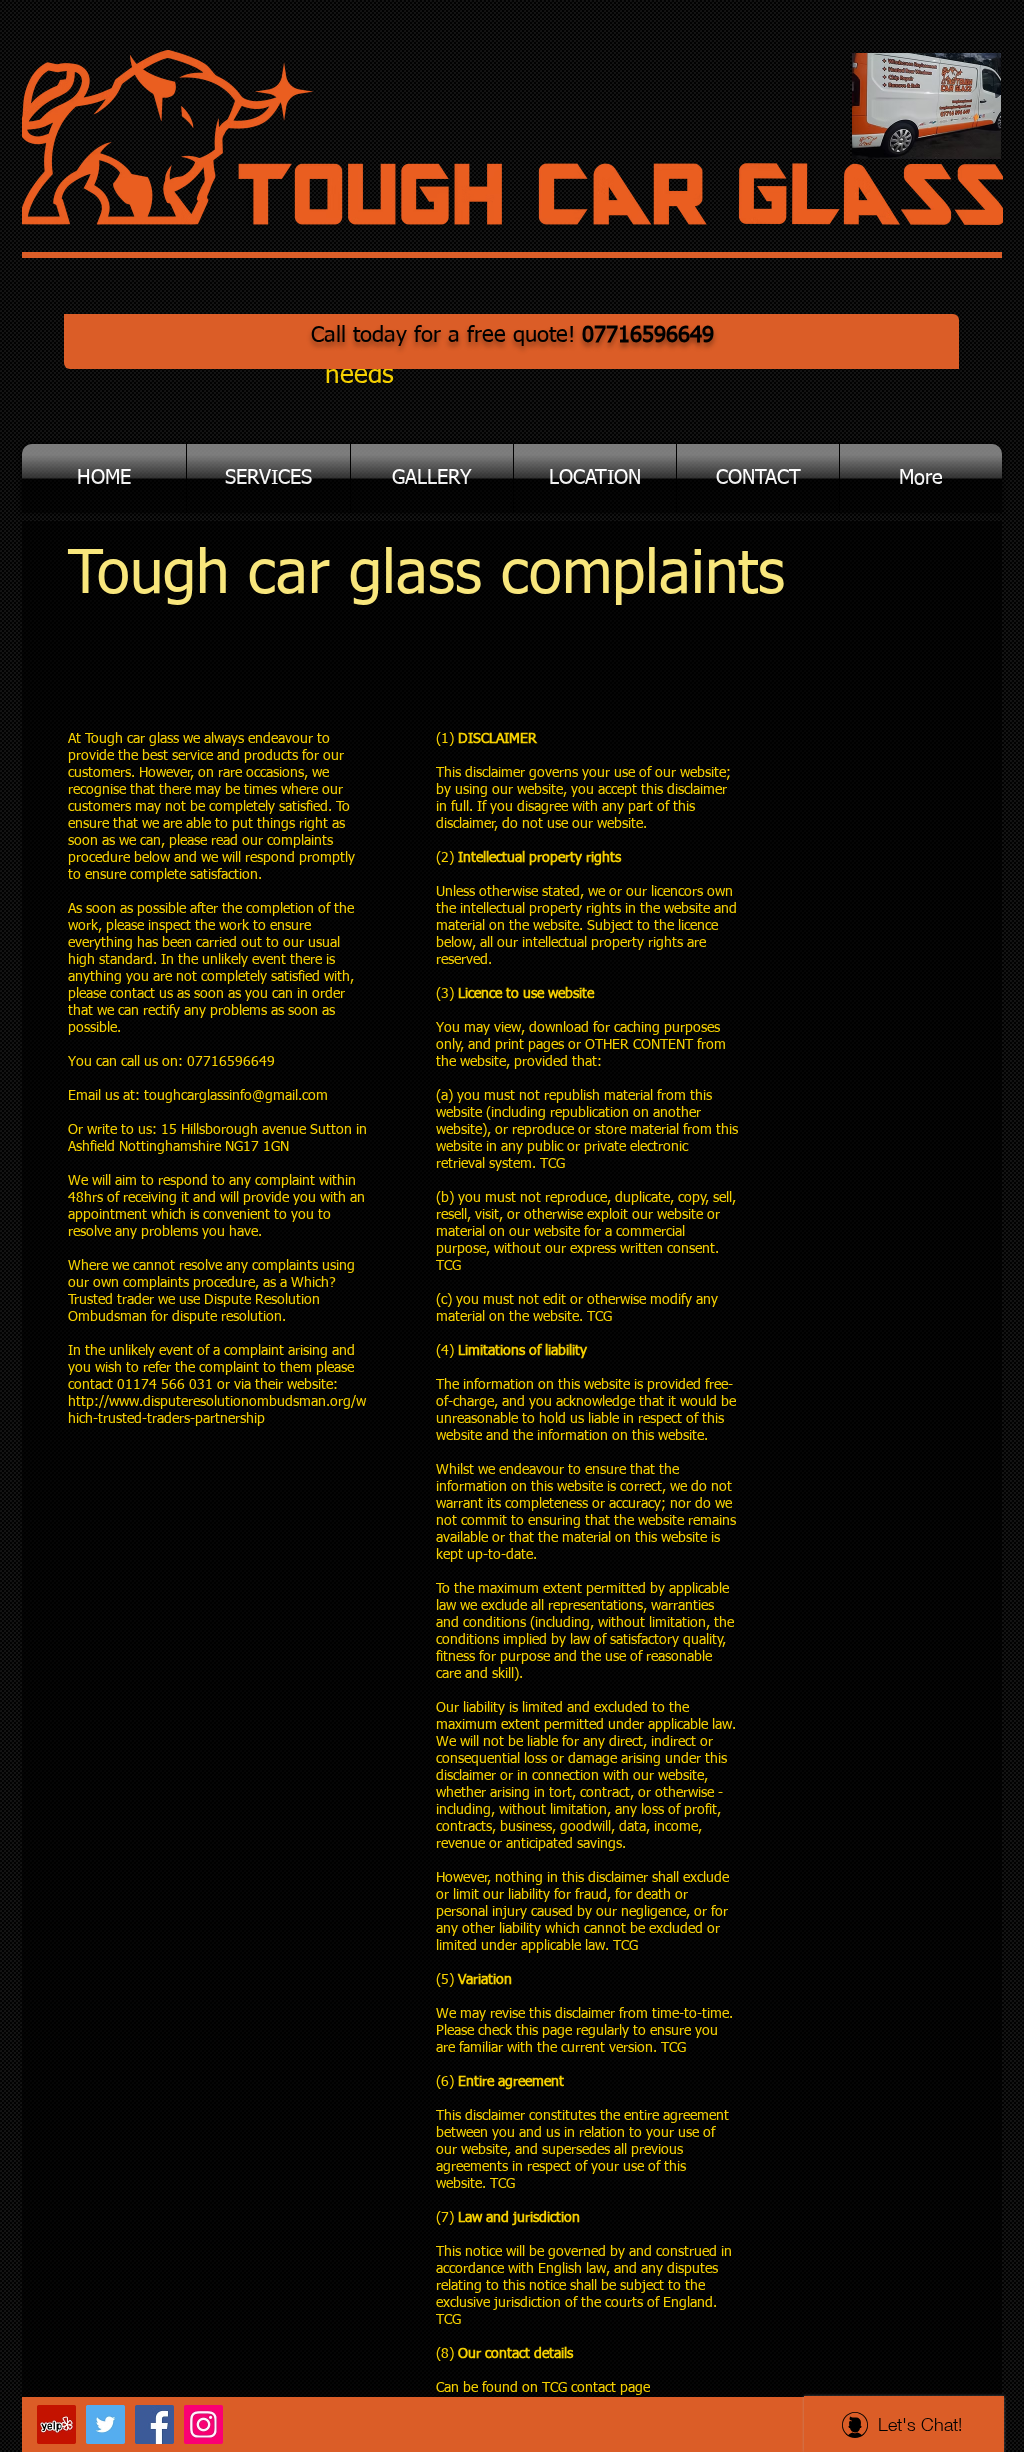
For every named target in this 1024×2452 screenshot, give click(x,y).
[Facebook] (154, 2424)
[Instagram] (203, 2424)
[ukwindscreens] (56, 2424)
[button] (268, 478)
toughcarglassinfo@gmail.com (236, 1096)
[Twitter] (105, 2424)
